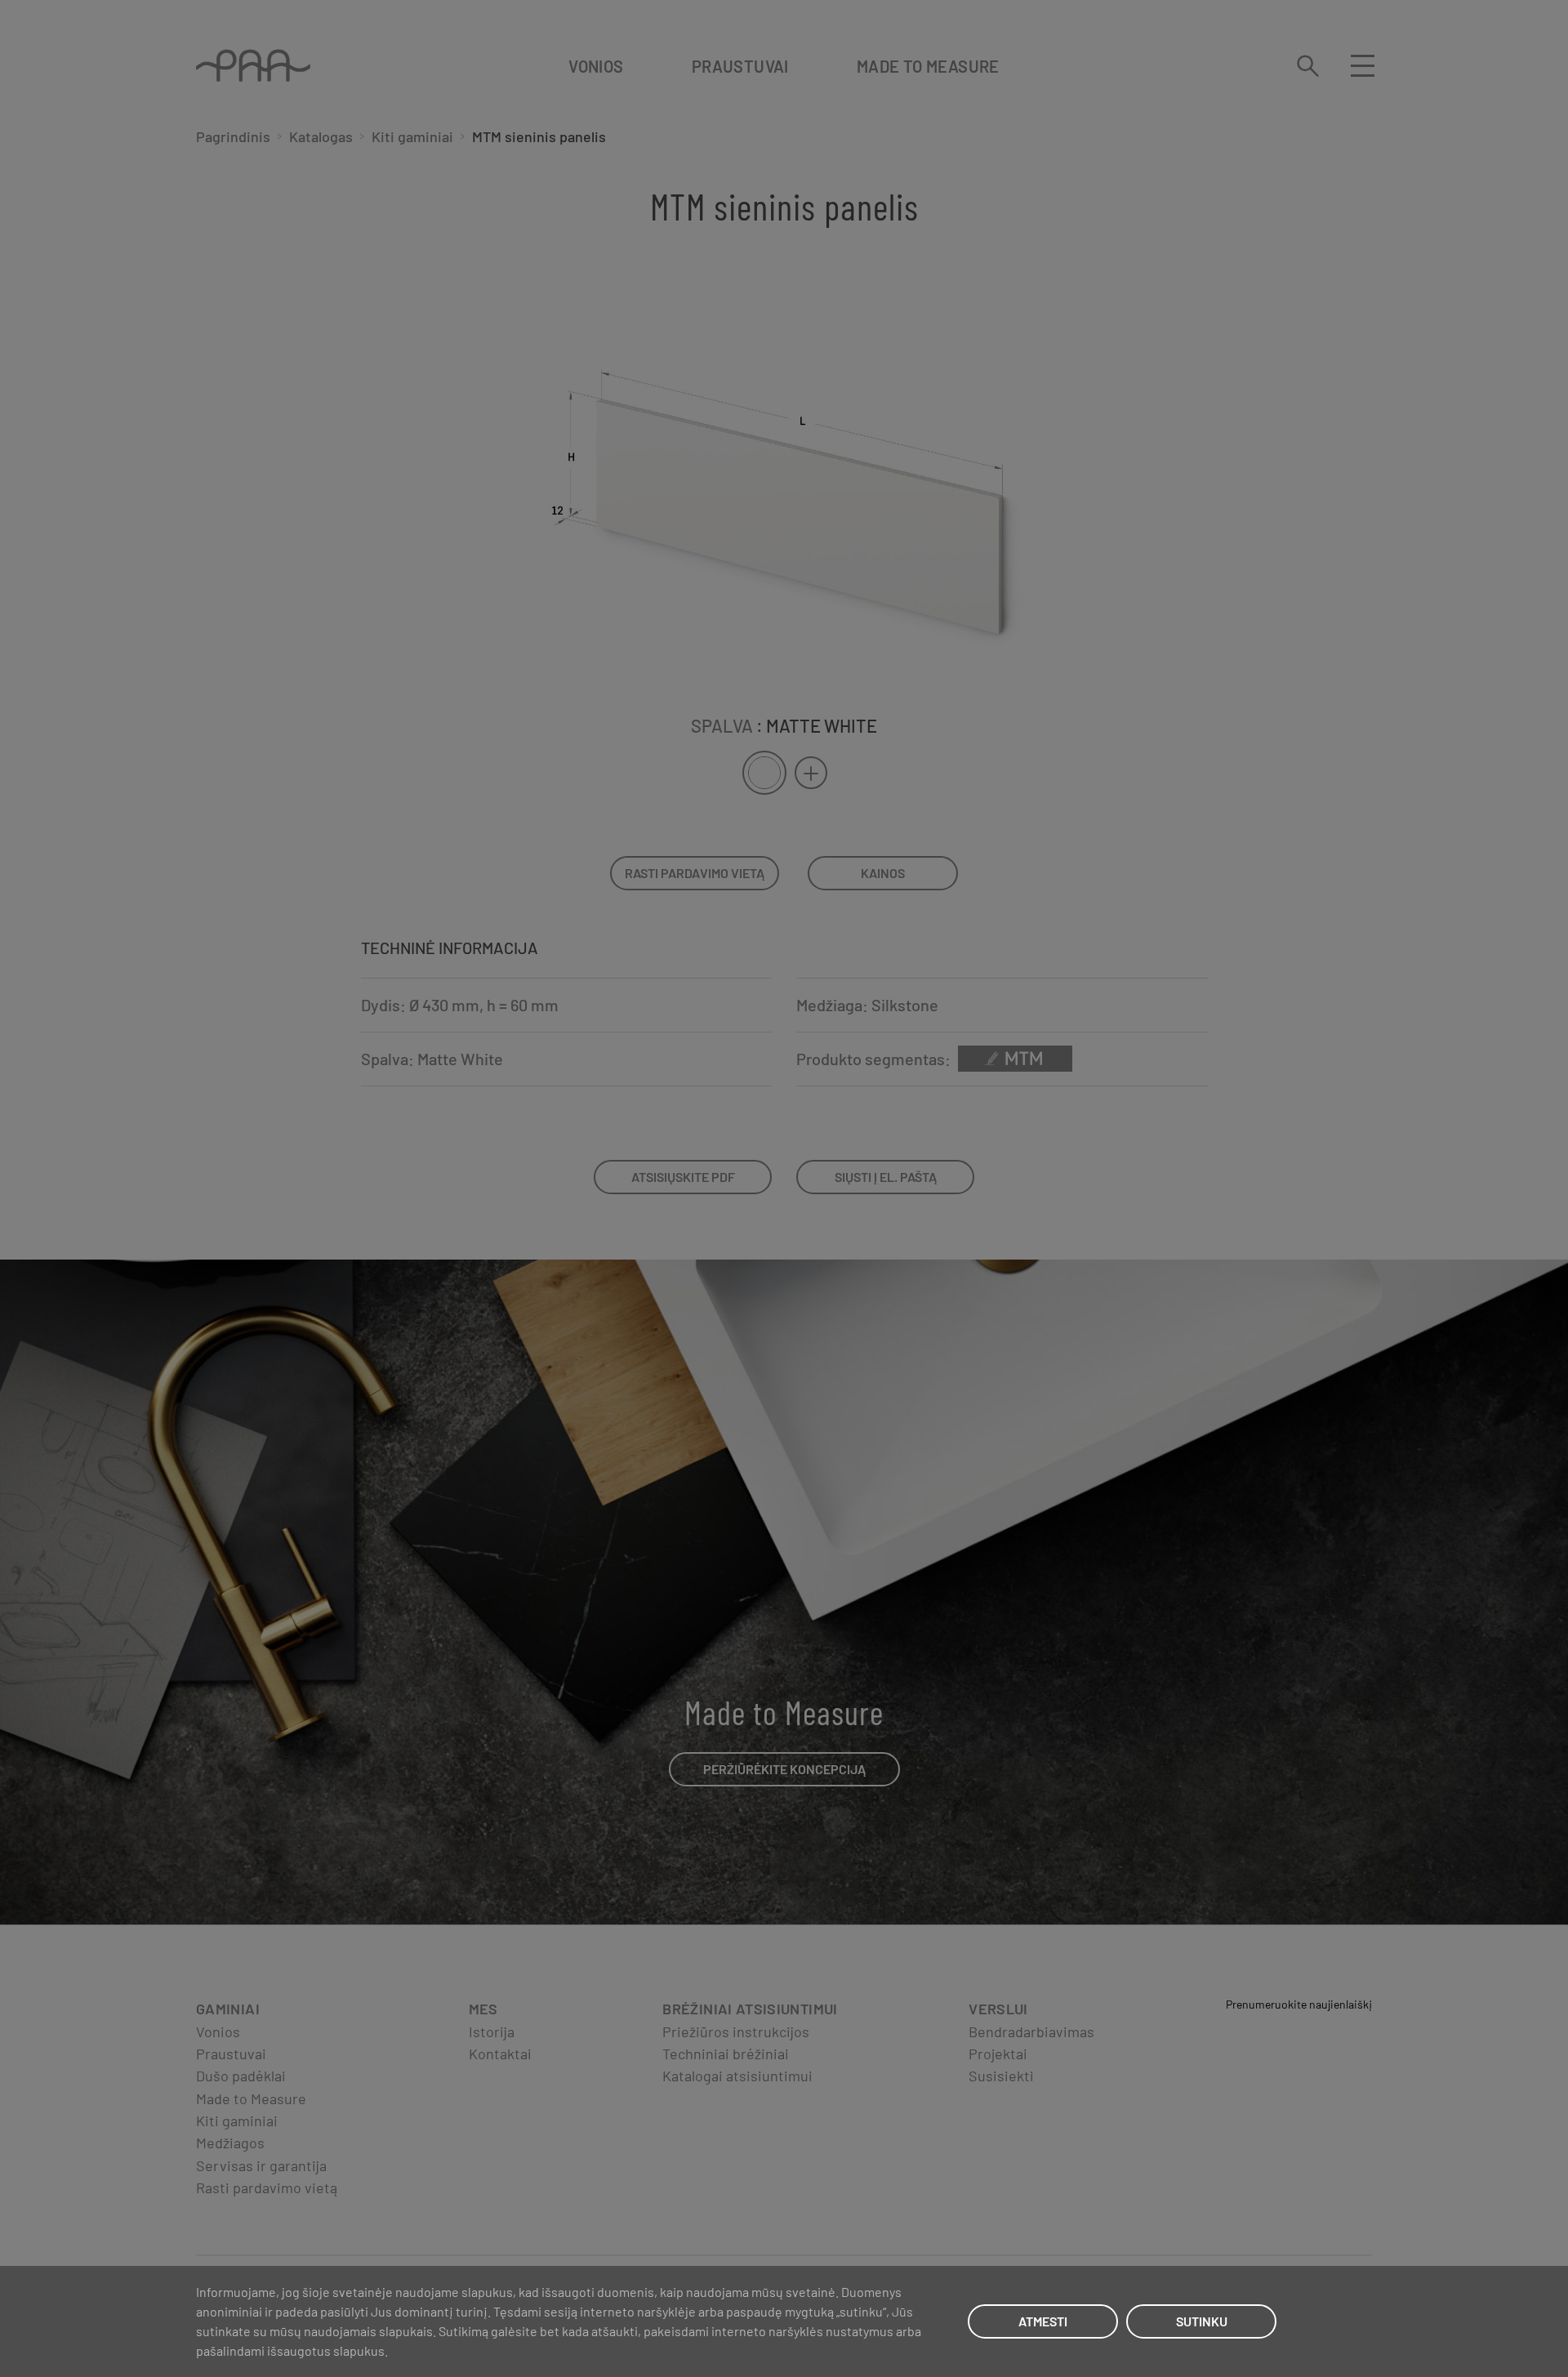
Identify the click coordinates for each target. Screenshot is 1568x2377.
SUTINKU (1202, 2321)
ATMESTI (1043, 2321)
